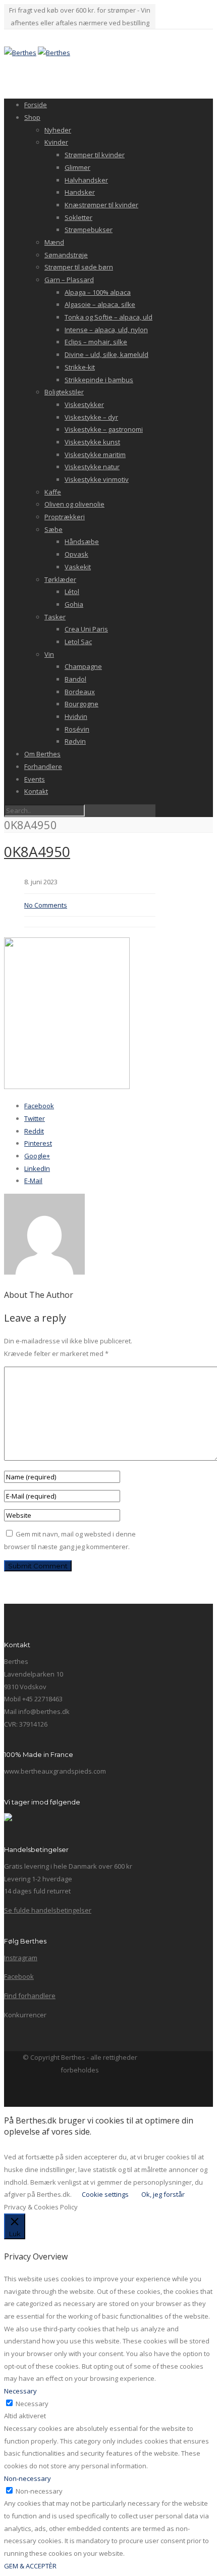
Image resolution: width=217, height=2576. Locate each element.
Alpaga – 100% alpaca (98, 292)
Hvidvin (76, 716)
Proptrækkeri (65, 517)
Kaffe (53, 492)
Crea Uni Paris (86, 629)
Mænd (54, 242)
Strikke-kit (80, 367)
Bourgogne (82, 704)
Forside (36, 105)
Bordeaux (80, 692)
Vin (49, 654)
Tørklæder (60, 579)
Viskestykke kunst (92, 442)
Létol (72, 592)
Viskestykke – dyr (91, 417)
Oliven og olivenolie (74, 504)
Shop (32, 117)
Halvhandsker (86, 180)
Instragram (21, 1958)
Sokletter (78, 217)
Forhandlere (43, 766)
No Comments (46, 905)
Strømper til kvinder (95, 155)
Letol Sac (78, 642)
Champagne (83, 666)
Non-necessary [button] (28, 2478)
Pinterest (38, 1143)
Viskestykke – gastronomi (104, 429)
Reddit (34, 1131)
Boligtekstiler (64, 392)
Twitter (35, 1118)
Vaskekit (78, 567)
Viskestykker (84, 404)
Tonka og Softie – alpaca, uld (108, 317)
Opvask (76, 554)
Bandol (75, 679)
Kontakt (36, 791)
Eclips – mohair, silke (96, 342)
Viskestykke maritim (95, 455)
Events (35, 779)
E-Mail (33, 1181)
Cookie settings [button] (105, 2194)
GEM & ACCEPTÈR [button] (30, 2566)
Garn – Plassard (69, 280)
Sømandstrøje (66, 255)
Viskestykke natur (92, 467)
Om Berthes (42, 754)
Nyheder (58, 130)
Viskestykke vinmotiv (97, 479)
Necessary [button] (20, 2391)
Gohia (74, 604)
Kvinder (56, 142)
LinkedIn (37, 1168)
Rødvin (75, 741)
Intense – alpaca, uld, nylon (106, 330)
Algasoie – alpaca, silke (100, 304)
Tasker (55, 617)
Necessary (32, 2404)
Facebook (39, 1106)
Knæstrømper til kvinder (101, 205)
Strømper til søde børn (79, 267)
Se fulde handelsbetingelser (48, 1910)
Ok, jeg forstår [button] (163, 2194)
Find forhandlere (30, 1996)
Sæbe (53, 529)
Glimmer (77, 167)
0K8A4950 (37, 851)
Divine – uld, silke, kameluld (106, 354)
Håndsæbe (82, 541)
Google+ (37, 1156)
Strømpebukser (89, 230)
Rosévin (77, 729)
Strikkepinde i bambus (99, 380)
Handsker (80, 192)
